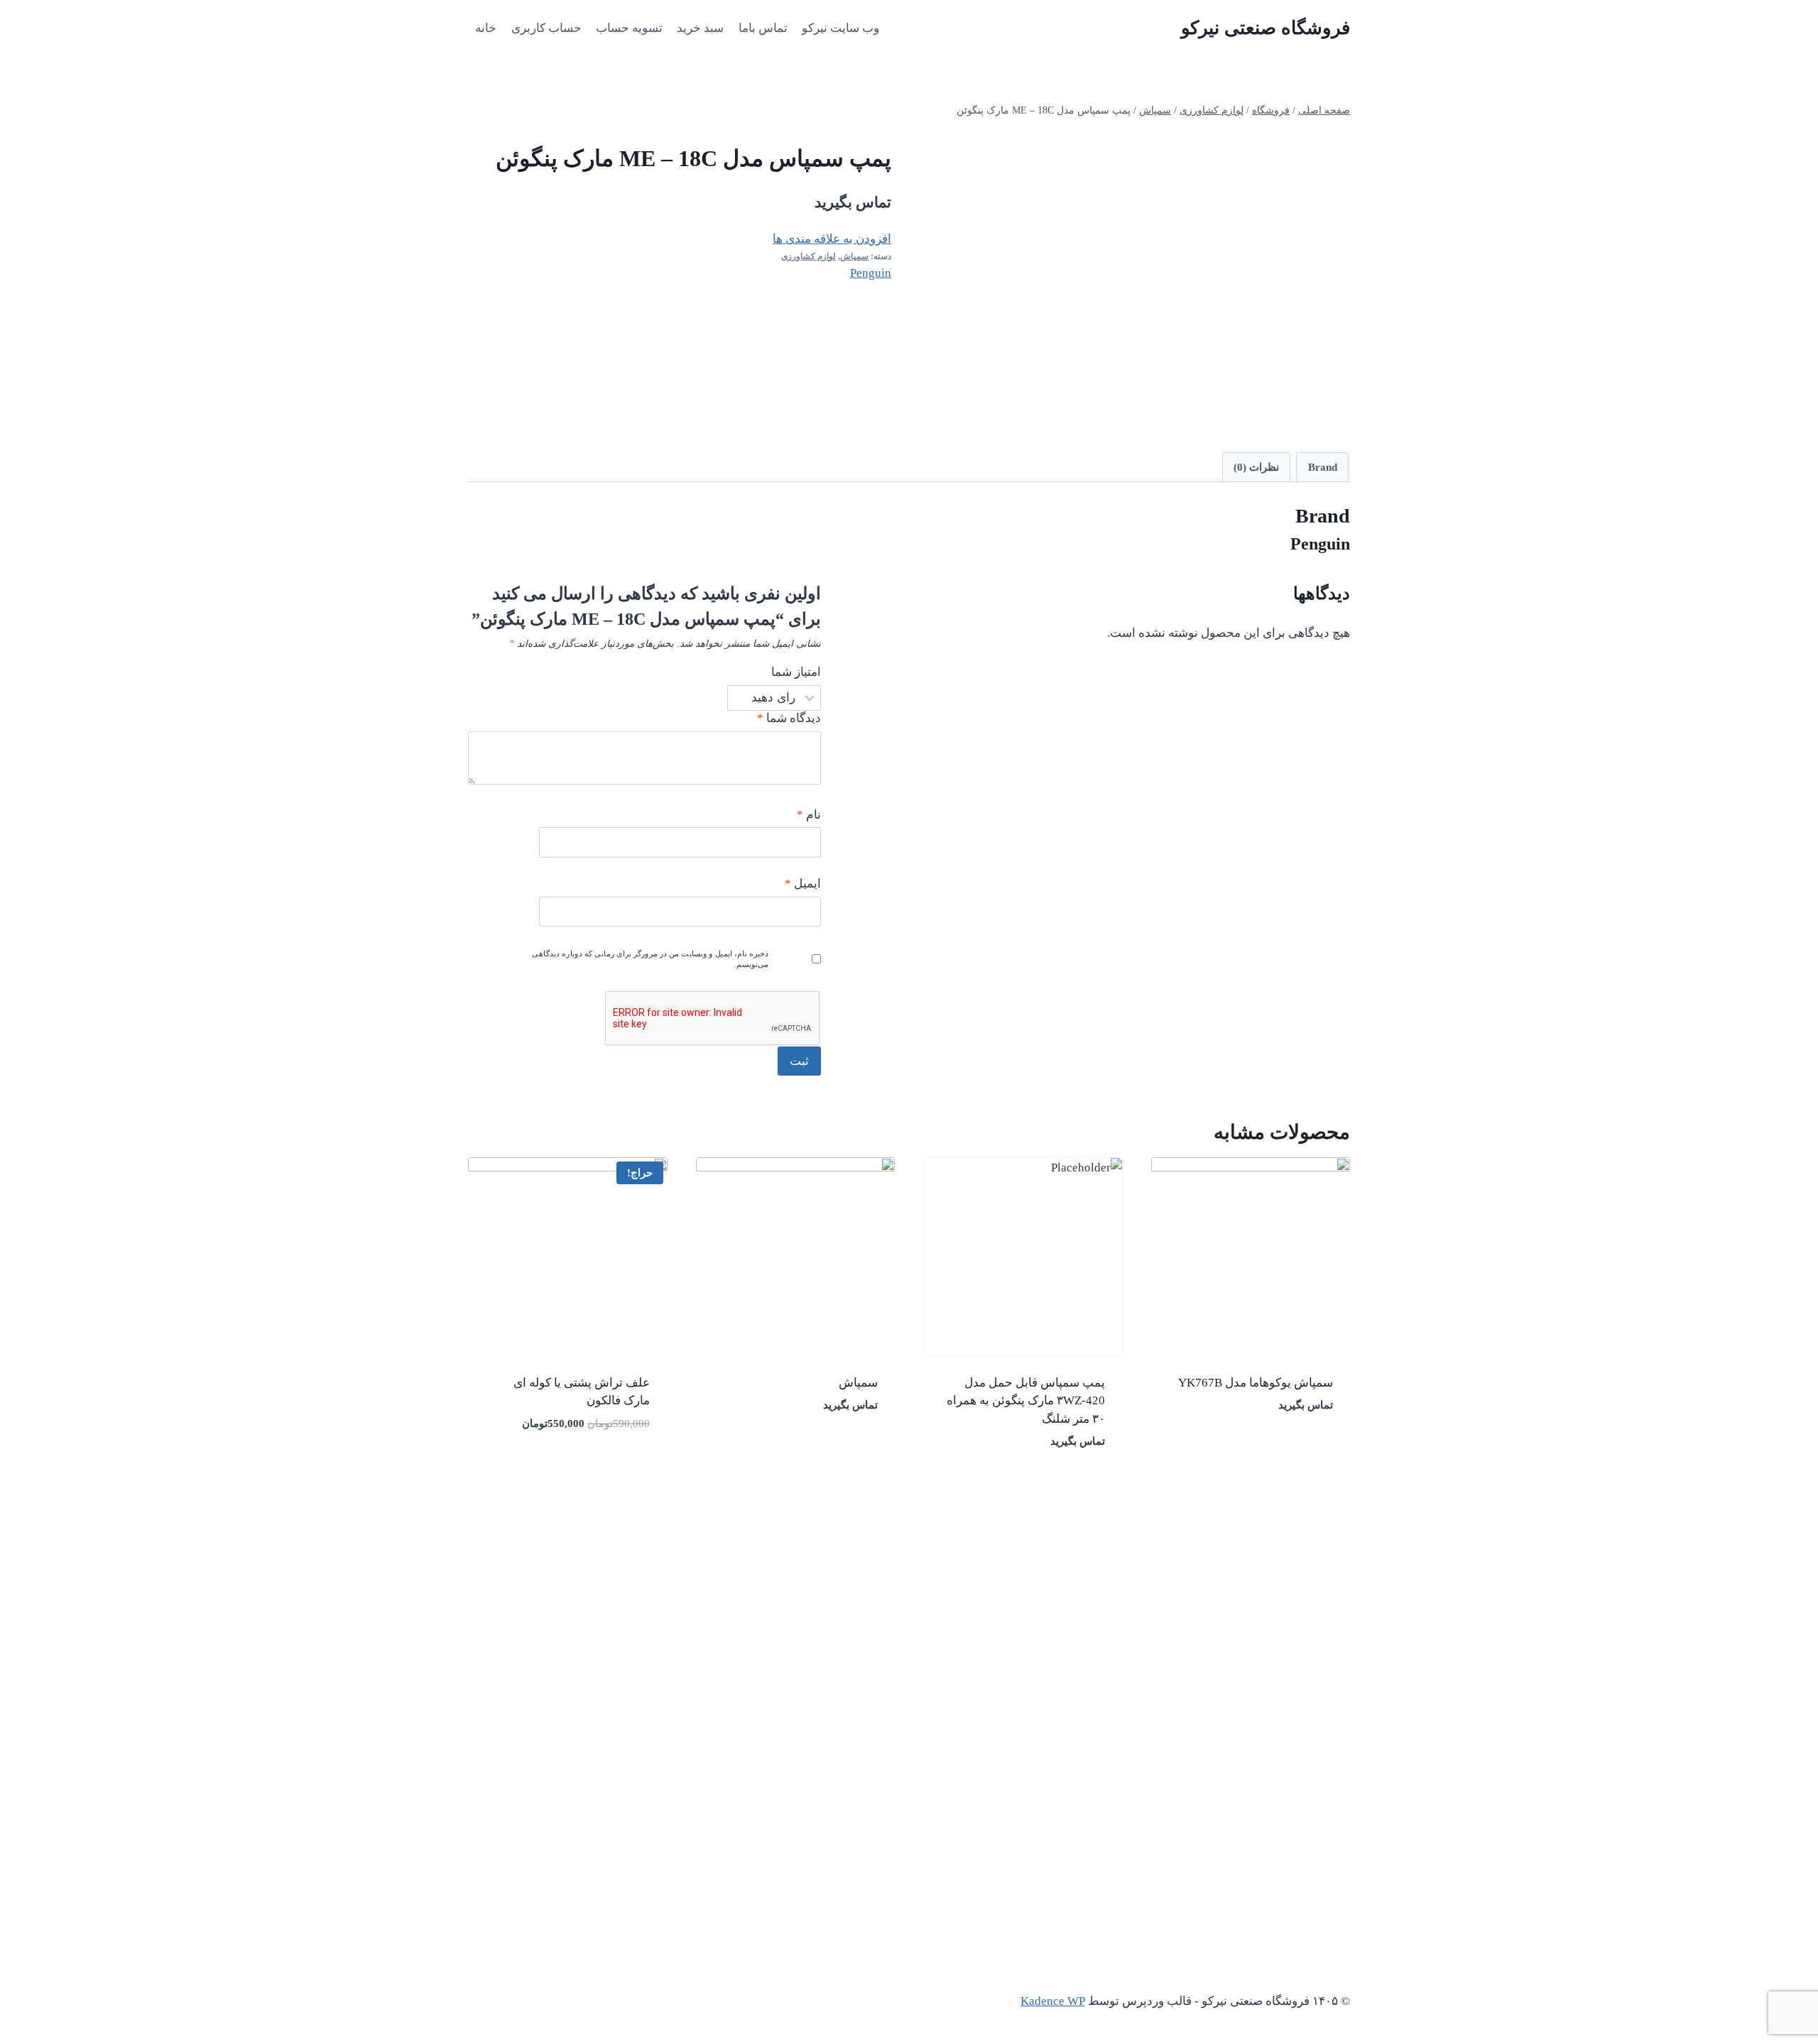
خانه (486, 28)
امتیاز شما (796, 672)
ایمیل (803, 884)
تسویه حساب (629, 28)
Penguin (871, 273)
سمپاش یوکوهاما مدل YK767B (1256, 1383)
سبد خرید (700, 28)
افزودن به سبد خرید (608, 1466)
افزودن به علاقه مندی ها (832, 239)
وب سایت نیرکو (840, 28)
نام (809, 815)
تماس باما (763, 28)
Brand (1323, 467)
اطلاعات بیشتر (1302, 1448)
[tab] (1322, 467)
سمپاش (854, 256)
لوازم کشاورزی (809, 256)
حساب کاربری (546, 28)
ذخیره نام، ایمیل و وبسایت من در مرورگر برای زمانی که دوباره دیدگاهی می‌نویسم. (650, 959)
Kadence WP (1053, 2001)
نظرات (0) (1256, 467)
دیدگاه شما (789, 718)
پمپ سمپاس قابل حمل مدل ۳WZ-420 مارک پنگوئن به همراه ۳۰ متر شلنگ (1026, 1401)
